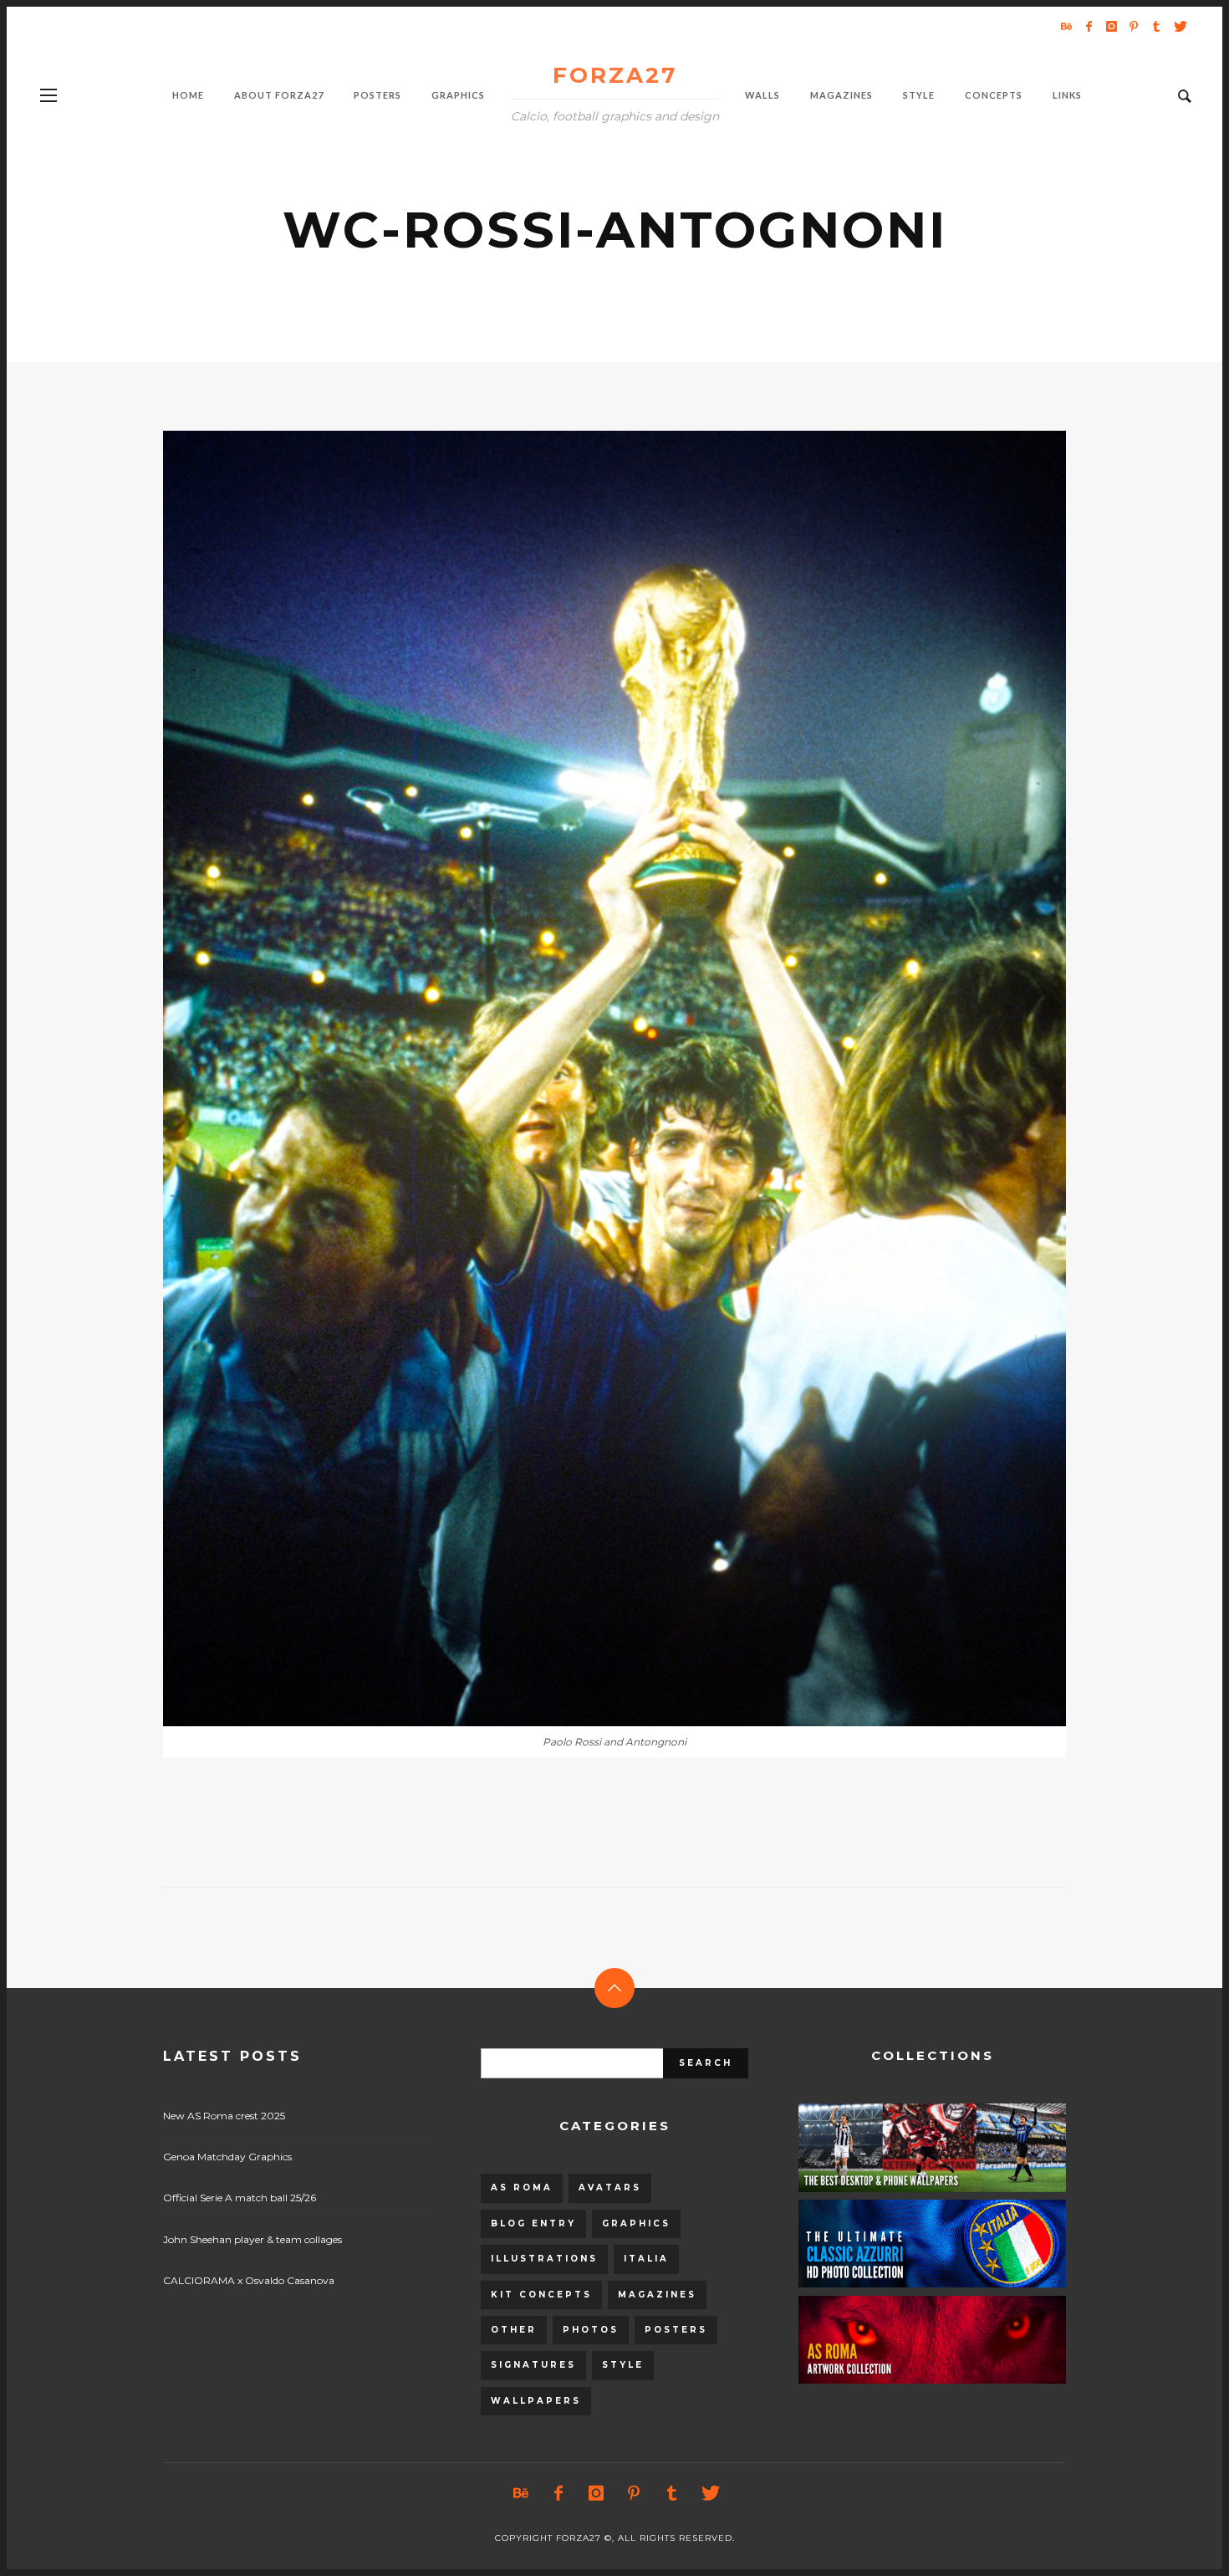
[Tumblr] (1156, 26)
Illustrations (544, 2259)
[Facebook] (1089, 26)
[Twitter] (1179, 26)
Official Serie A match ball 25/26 (240, 2198)
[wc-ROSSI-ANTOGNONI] (588, 1078)
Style (623, 2365)
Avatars (610, 2188)
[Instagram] (1111, 26)
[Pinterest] (1134, 26)
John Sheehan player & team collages (252, 2239)
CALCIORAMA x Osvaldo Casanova (249, 2280)
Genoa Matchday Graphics (227, 2157)
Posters (676, 2330)
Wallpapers (536, 2401)
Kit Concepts (541, 2295)
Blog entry (533, 2223)
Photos (591, 2330)
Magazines (657, 2295)
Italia (646, 2259)
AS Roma (522, 2188)
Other (514, 2330)
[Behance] (1066, 26)
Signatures (533, 2365)
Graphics (636, 2223)
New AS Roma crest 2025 (224, 2116)
